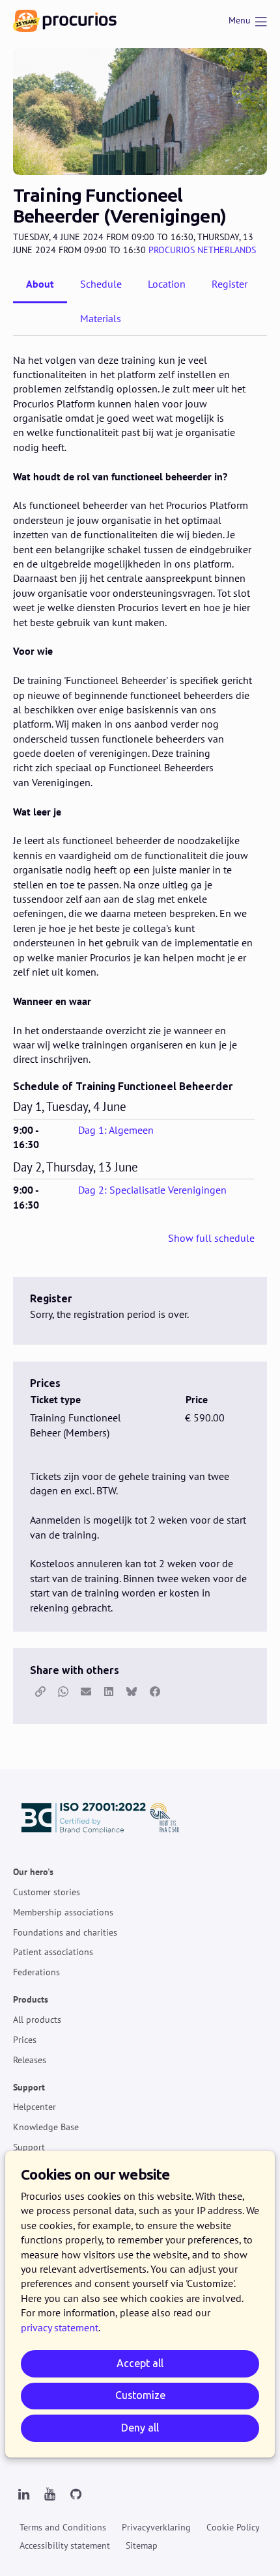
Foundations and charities (65, 1932)
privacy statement (60, 2327)
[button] (40, 1692)
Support (29, 2087)
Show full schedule (211, 1238)
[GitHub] (76, 2495)
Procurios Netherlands (202, 250)
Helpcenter (35, 2107)
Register (230, 284)
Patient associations (53, 1953)
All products (37, 2020)
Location (167, 284)
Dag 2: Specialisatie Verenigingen (152, 1190)
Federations (36, 1972)
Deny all (140, 2428)
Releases (30, 2060)
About (40, 284)
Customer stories (47, 1892)
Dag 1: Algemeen (116, 1130)
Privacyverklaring (156, 2527)
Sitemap (142, 2545)
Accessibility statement (65, 2545)
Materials (101, 318)
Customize (140, 2395)
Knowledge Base (46, 2127)
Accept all (140, 2364)
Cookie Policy (233, 2527)
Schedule (101, 284)
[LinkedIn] (23, 2495)
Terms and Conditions (63, 2527)
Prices (25, 2040)
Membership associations (63, 1912)
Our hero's (33, 1872)
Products (31, 1999)
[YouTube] (49, 2495)
